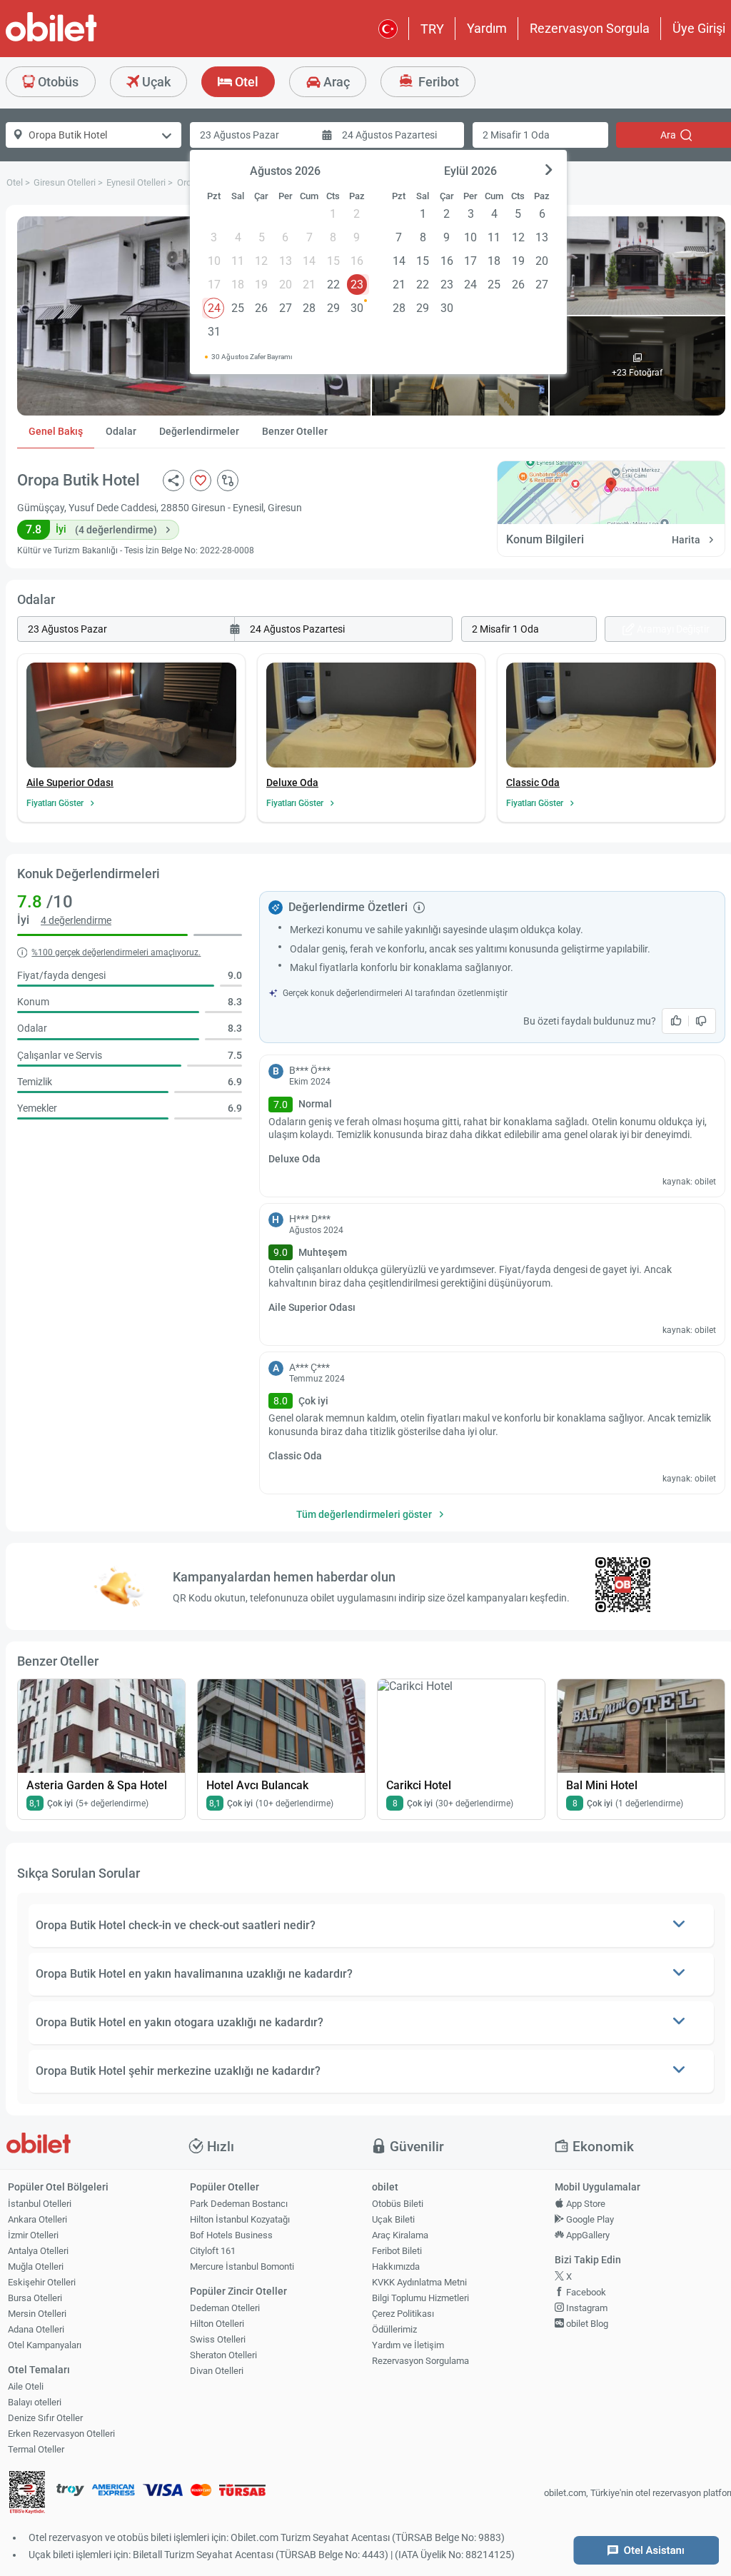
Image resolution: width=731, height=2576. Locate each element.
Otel (245, 82)
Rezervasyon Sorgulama (420, 2361)
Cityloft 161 (213, 2251)
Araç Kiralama (400, 2235)
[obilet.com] (86, 40)
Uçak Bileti (393, 2219)
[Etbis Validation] (27, 2494)
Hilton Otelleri (217, 2324)
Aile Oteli (26, 2386)
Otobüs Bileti (398, 2204)
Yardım (487, 28)
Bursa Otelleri (35, 2298)
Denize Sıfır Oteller (45, 2418)
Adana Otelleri (36, 2329)
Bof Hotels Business (231, 2235)
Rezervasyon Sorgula (590, 28)
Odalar (121, 431)
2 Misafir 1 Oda (516, 135)
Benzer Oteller (295, 431)
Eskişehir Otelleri (42, 2282)
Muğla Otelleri (36, 2266)
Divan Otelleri (217, 2371)
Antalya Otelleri (38, 2251)
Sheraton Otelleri (223, 2355)
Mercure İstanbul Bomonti (242, 2266)
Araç (335, 82)
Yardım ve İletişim (408, 2345)
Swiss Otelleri (218, 2339)
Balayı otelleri (35, 2402)
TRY (432, 29)
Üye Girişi (699, 28)
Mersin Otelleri (37, 2314)
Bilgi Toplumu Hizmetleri (420, 2298)
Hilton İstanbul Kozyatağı (240, 2219)
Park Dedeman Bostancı (239, 2204)
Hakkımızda (396, 2266)
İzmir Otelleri (33, 2235)
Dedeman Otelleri (225, 2308)
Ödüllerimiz (394, 2329)
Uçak (155, 82)
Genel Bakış (56, 431)
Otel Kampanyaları (45, 2345)
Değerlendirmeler (199, 431)
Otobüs (57, 82)
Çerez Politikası (403, 2314)
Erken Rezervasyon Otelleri (61, 2434)
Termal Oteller (36, 2449)
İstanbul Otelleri (40, 2204)
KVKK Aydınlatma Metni (419, 2282)
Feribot (437, 82)
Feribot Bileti (397, 2251)
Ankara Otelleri (37, 2219)
